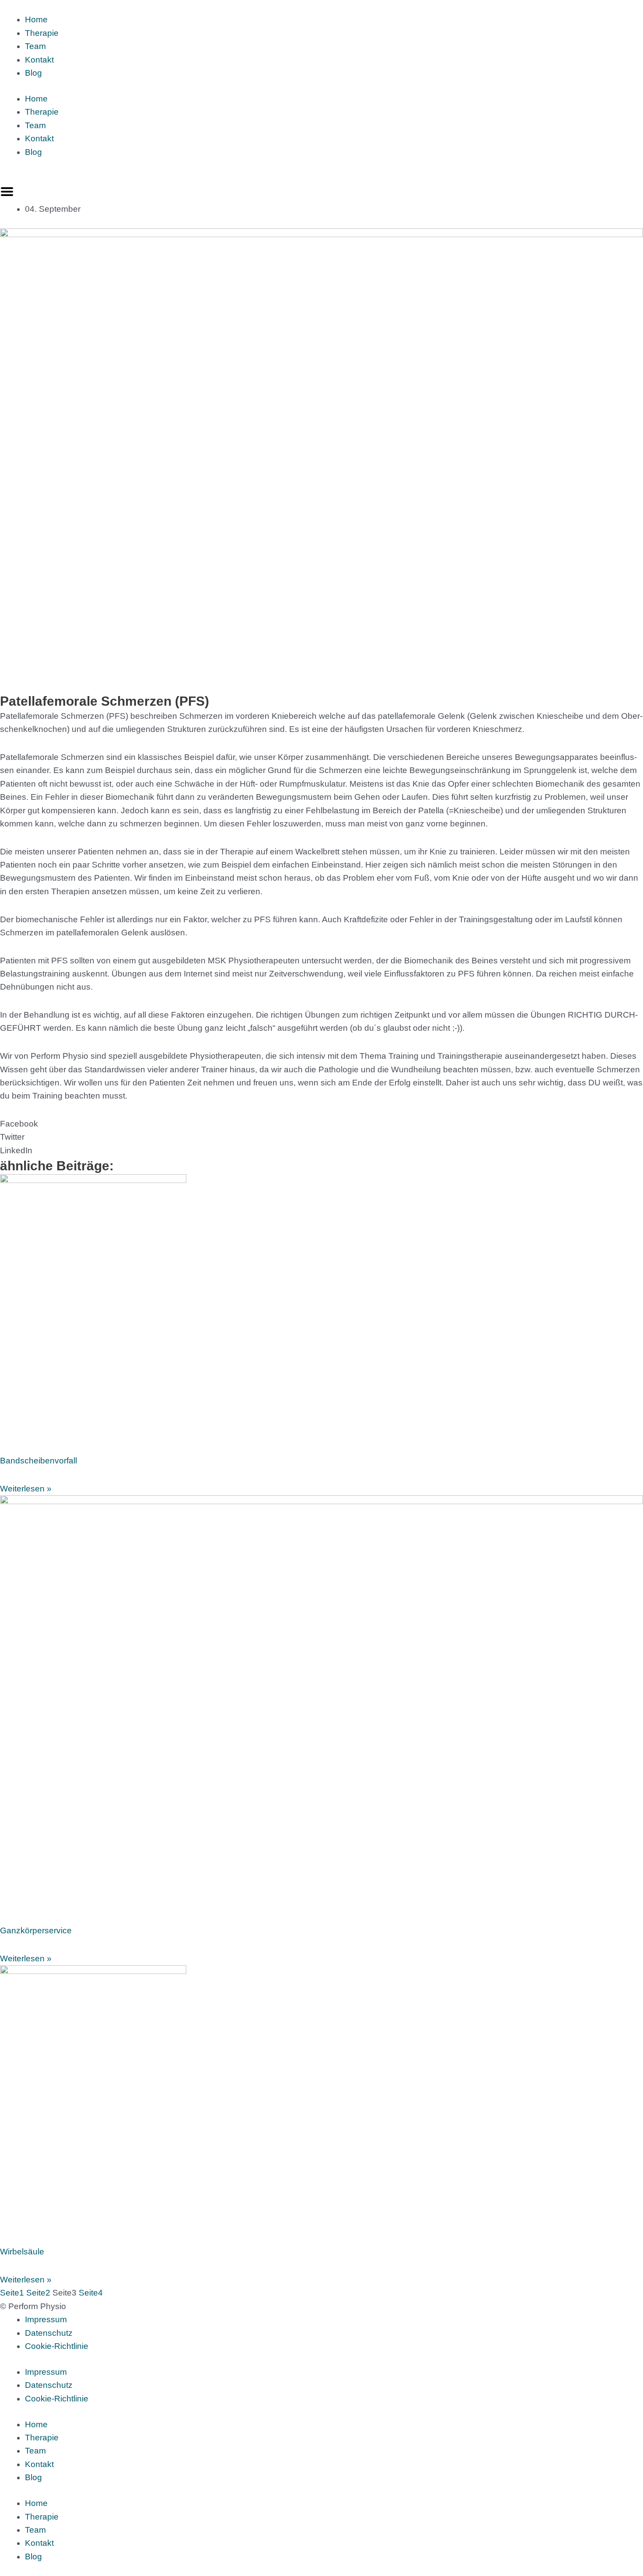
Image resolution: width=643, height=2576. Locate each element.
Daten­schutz (49, 2333)
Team (35, 46)
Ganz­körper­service (36, 1930)
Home (36, 19)
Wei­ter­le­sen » (26, 1489)
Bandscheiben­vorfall (38, 1461)
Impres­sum (46, 2319)
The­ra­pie (42, 33)
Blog (33, 73)
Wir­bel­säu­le (22, 2252)
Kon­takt (39, 60)
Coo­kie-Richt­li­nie (57, 2346)
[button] (321, 1124)
